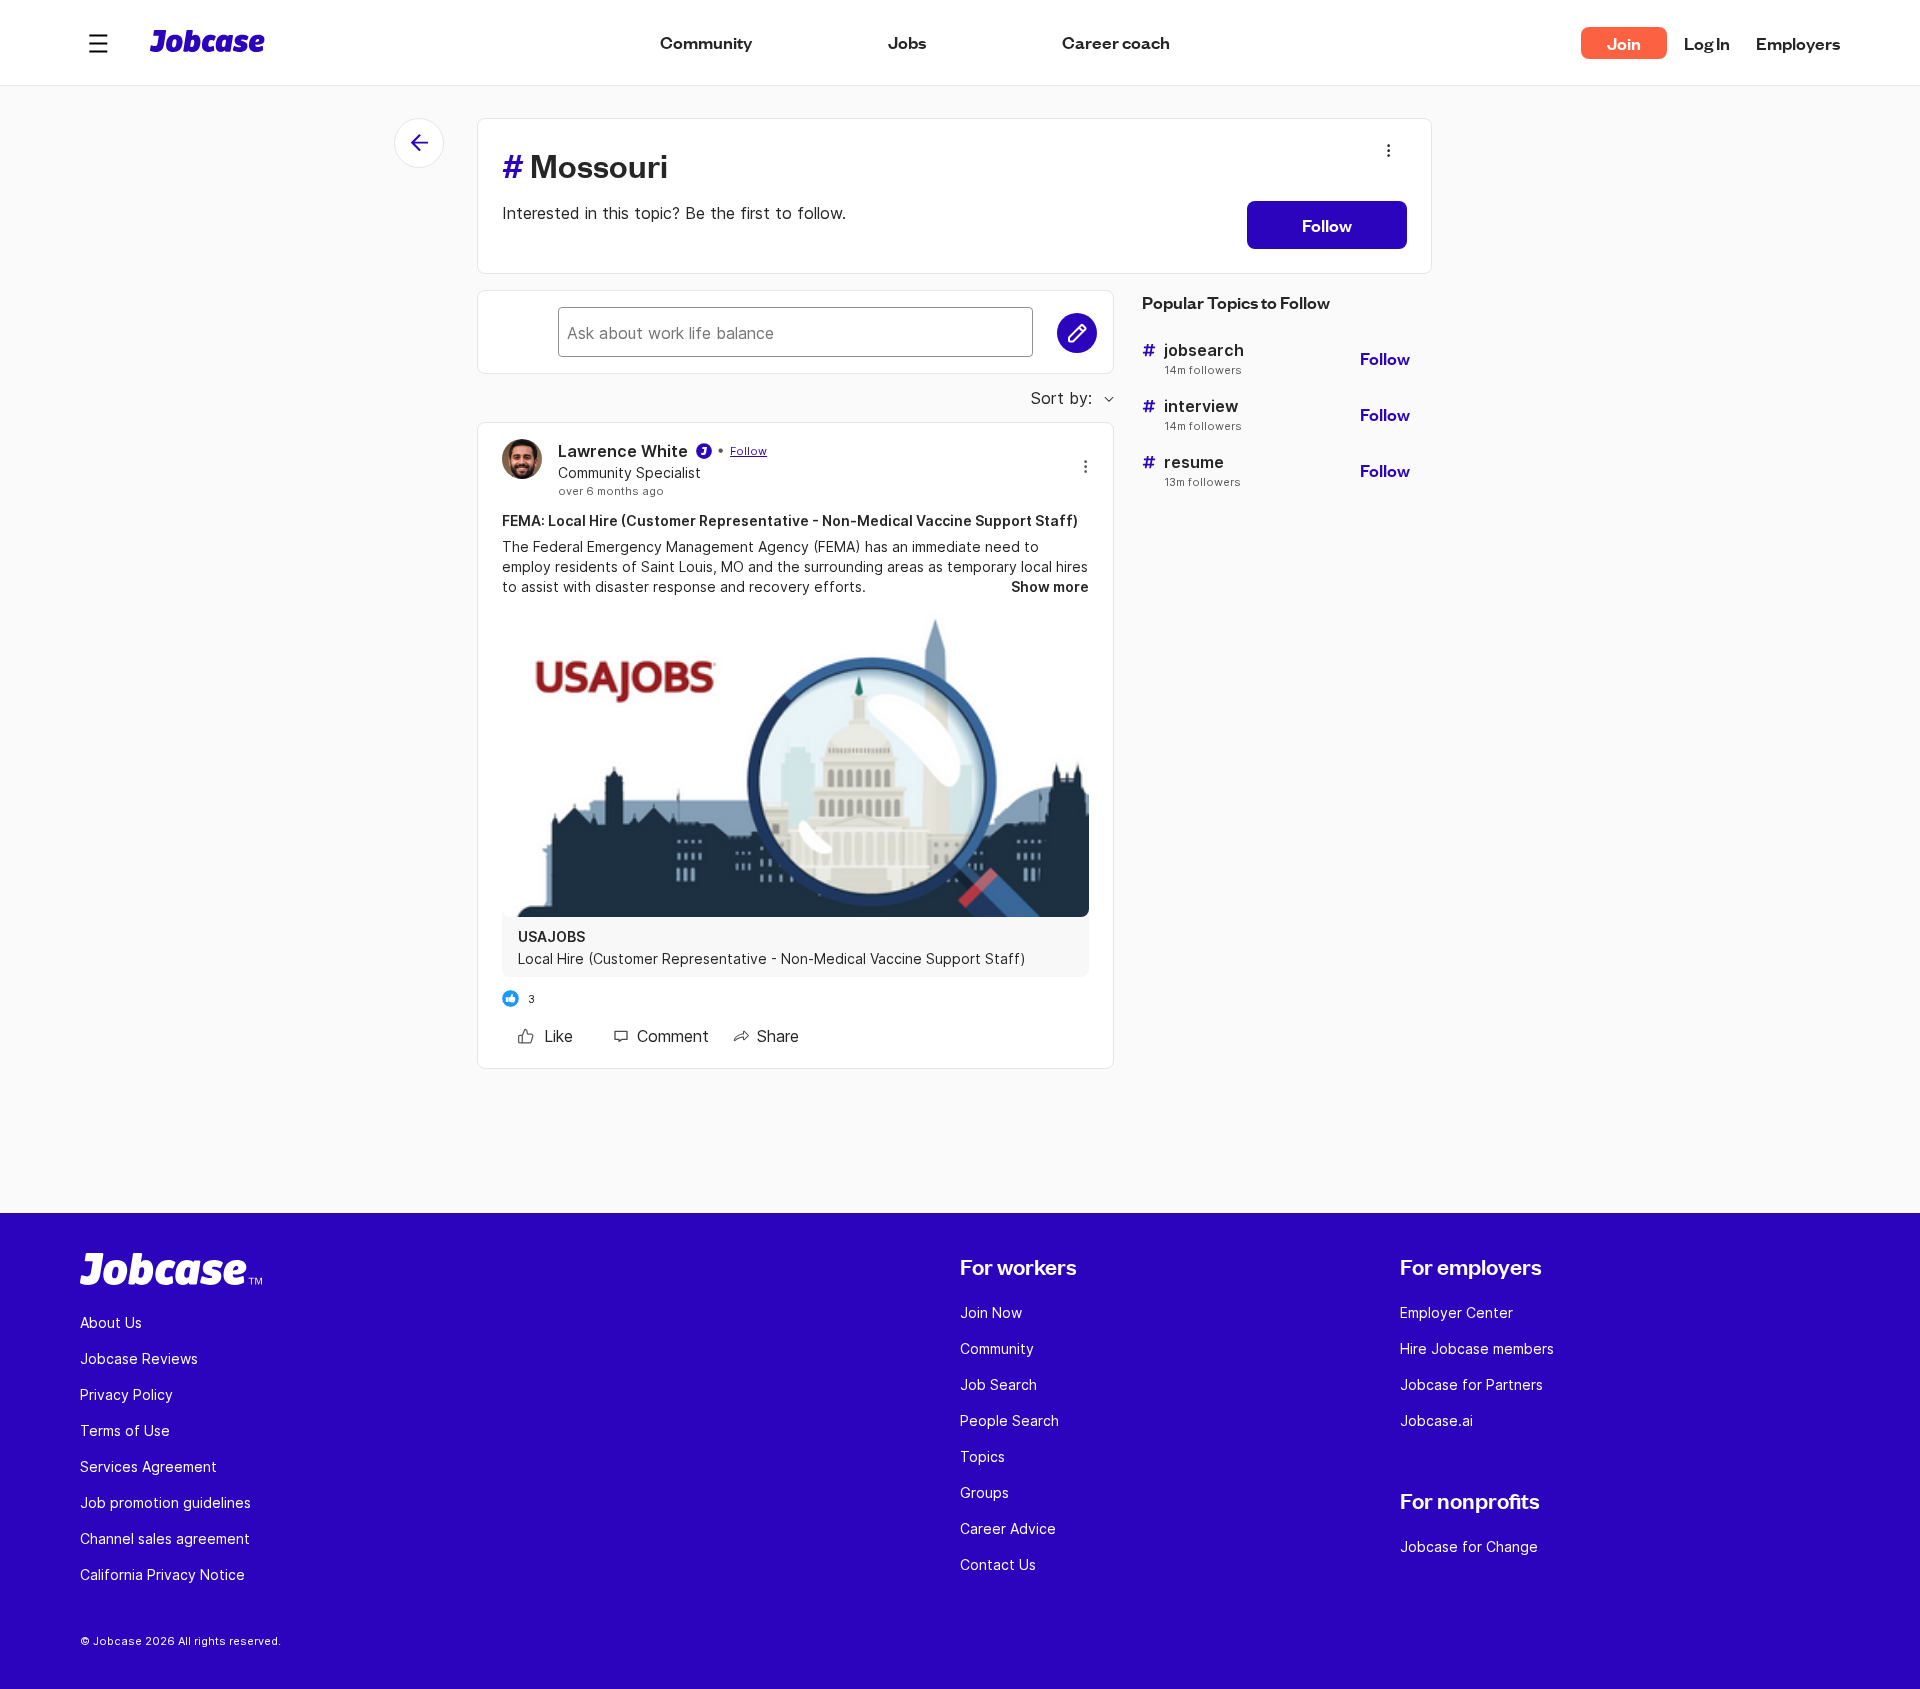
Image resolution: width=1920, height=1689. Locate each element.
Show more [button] (1050, 586)
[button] (98, 43)
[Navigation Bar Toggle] (98, 43)
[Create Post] (1077, 333)
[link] (545, 1036)
